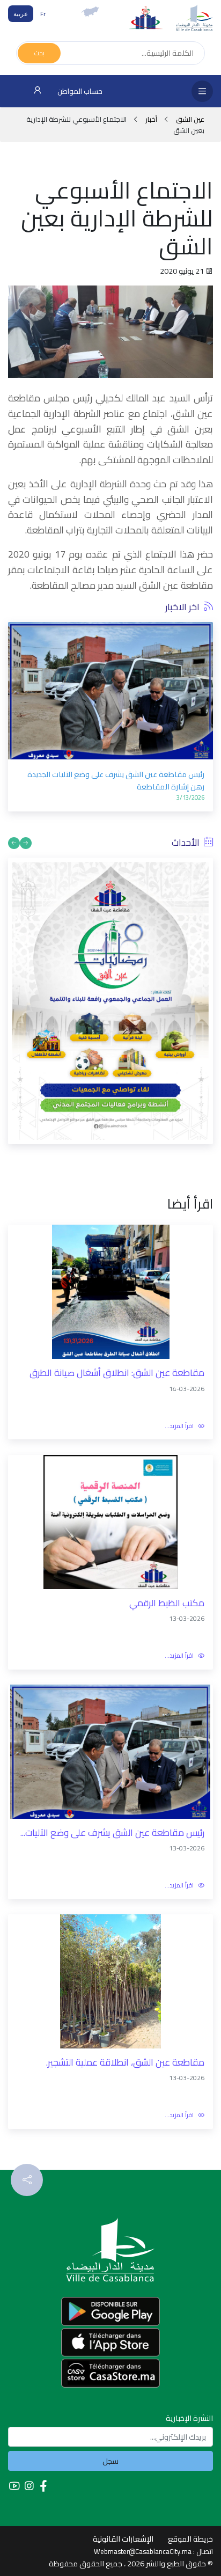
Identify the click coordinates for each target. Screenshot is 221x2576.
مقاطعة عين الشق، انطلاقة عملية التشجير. (125, 2063)
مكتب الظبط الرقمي (167, 1603)
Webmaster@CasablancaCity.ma (143, 2551)
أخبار (151, 119)
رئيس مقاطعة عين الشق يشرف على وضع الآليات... (112, 1833)
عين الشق (189, 119)
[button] (16, 689)
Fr (43, 14)
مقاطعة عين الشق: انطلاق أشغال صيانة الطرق (117, 1373)
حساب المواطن (79, 91)
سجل (110, 2461)
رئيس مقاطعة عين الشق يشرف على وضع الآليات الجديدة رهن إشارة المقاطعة (116, 780)
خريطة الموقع (190, 2539)
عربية (21, 14)
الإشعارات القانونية (123, 2539)
